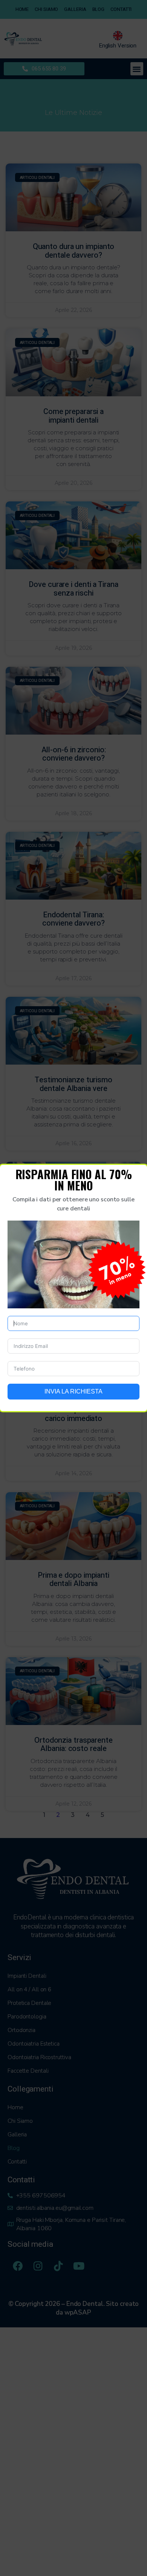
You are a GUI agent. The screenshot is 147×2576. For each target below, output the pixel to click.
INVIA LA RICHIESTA (73, 1391)
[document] (73, 1288)
